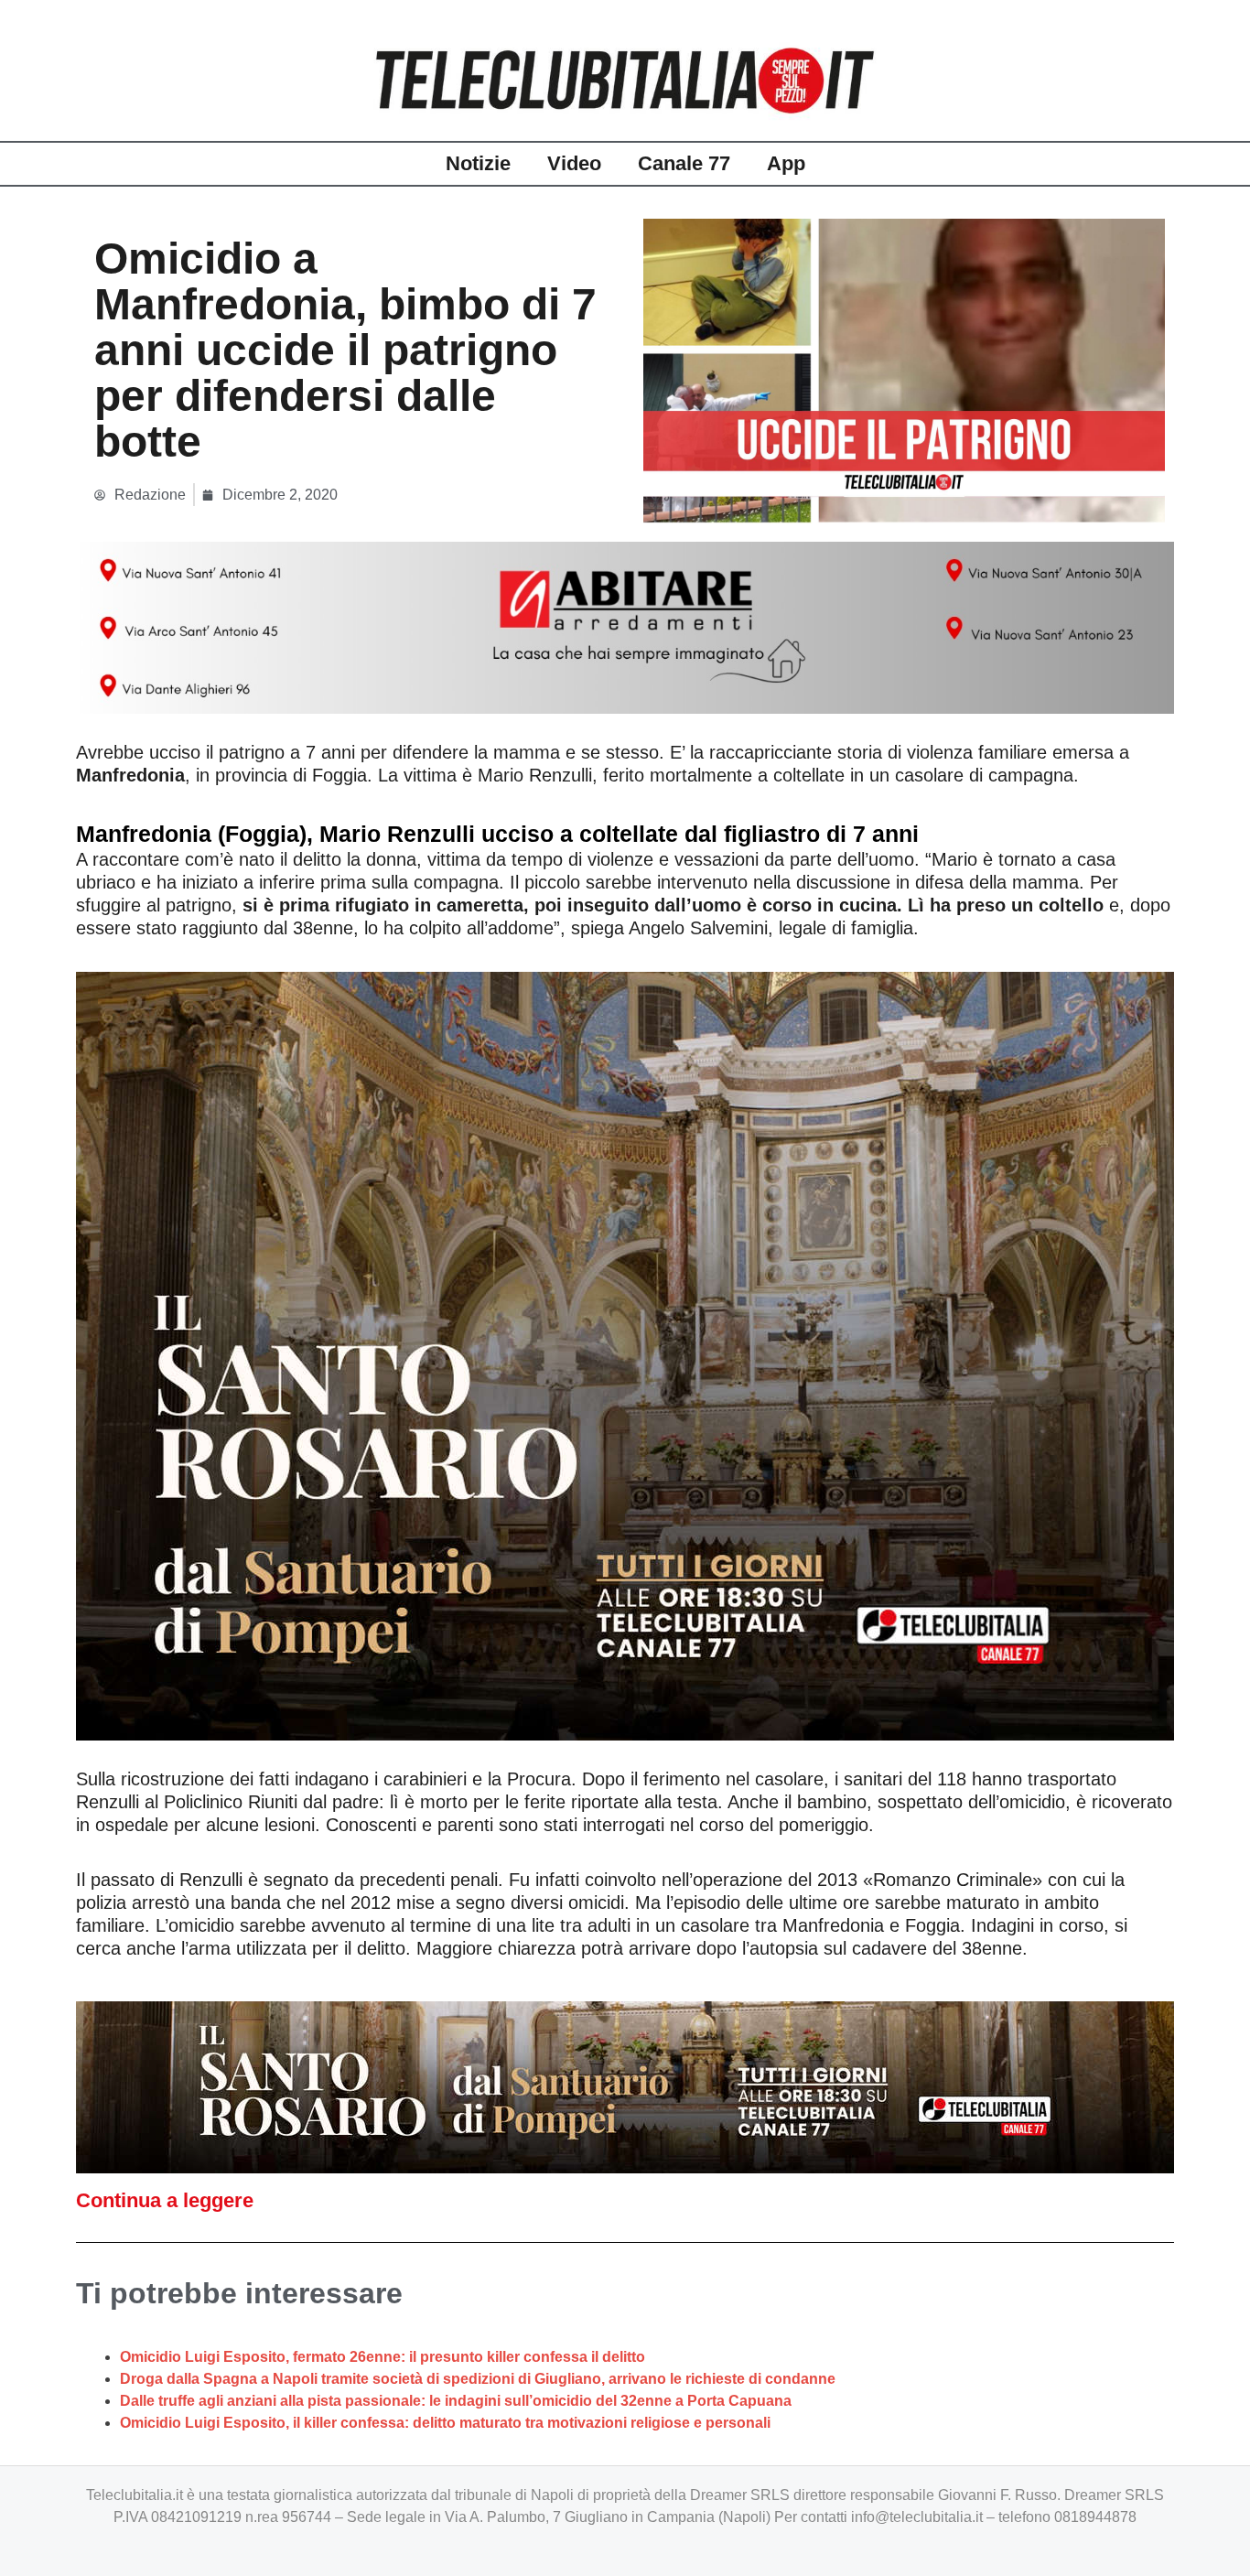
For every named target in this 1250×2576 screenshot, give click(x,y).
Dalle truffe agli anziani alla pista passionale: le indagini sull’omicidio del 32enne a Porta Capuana (456, 2401)
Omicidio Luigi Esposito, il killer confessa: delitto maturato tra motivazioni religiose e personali (445, 2423)
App (786, 163)
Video (574, 163)
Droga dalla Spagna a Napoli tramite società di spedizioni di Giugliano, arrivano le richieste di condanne (478, 2379)
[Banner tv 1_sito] (625, 1354)
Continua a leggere (165, 2200)
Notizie (478, 163)
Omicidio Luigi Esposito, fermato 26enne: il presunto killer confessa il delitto (383, 2357)
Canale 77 (684, 163)
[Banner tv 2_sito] (625, 2086)
